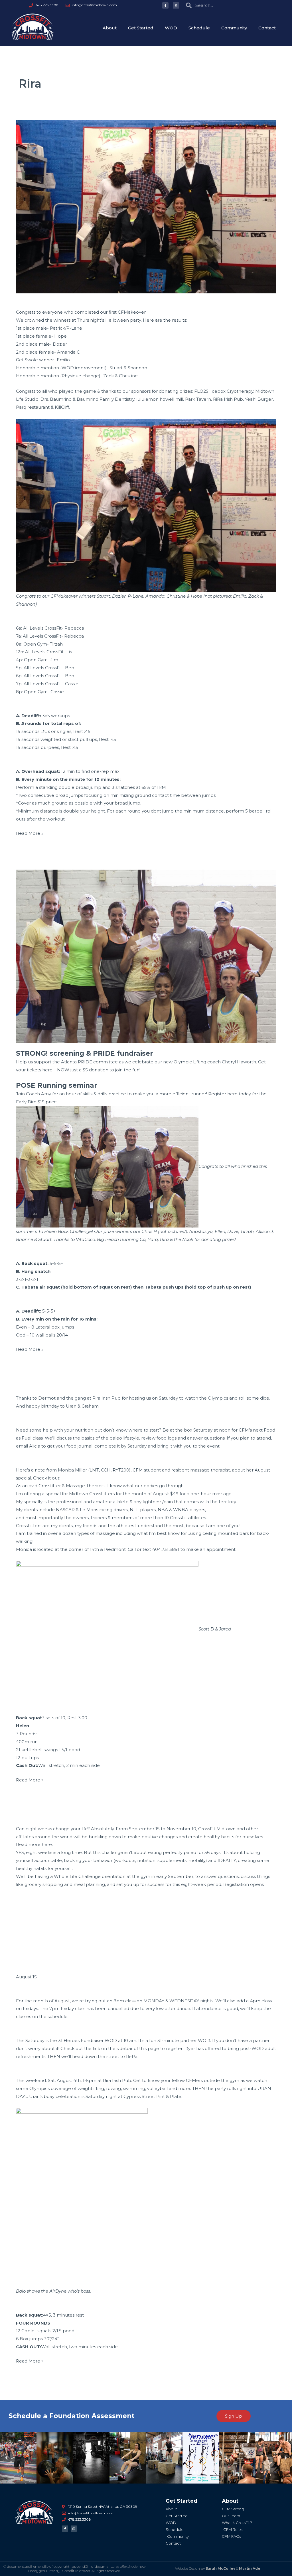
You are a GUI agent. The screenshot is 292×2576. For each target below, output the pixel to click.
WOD (171, 28)
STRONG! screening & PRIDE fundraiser (84, 1053)
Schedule (199, 28)
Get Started (141, 28)
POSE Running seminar (56, 1085)
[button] (6, 2458)
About (110, 28)
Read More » (30, 833)
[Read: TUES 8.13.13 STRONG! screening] (146, 956)
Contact (267, 28)
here (47, 1844)
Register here (223, 1094)
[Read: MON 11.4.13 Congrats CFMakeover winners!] (146, 206)
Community (234, 28)
